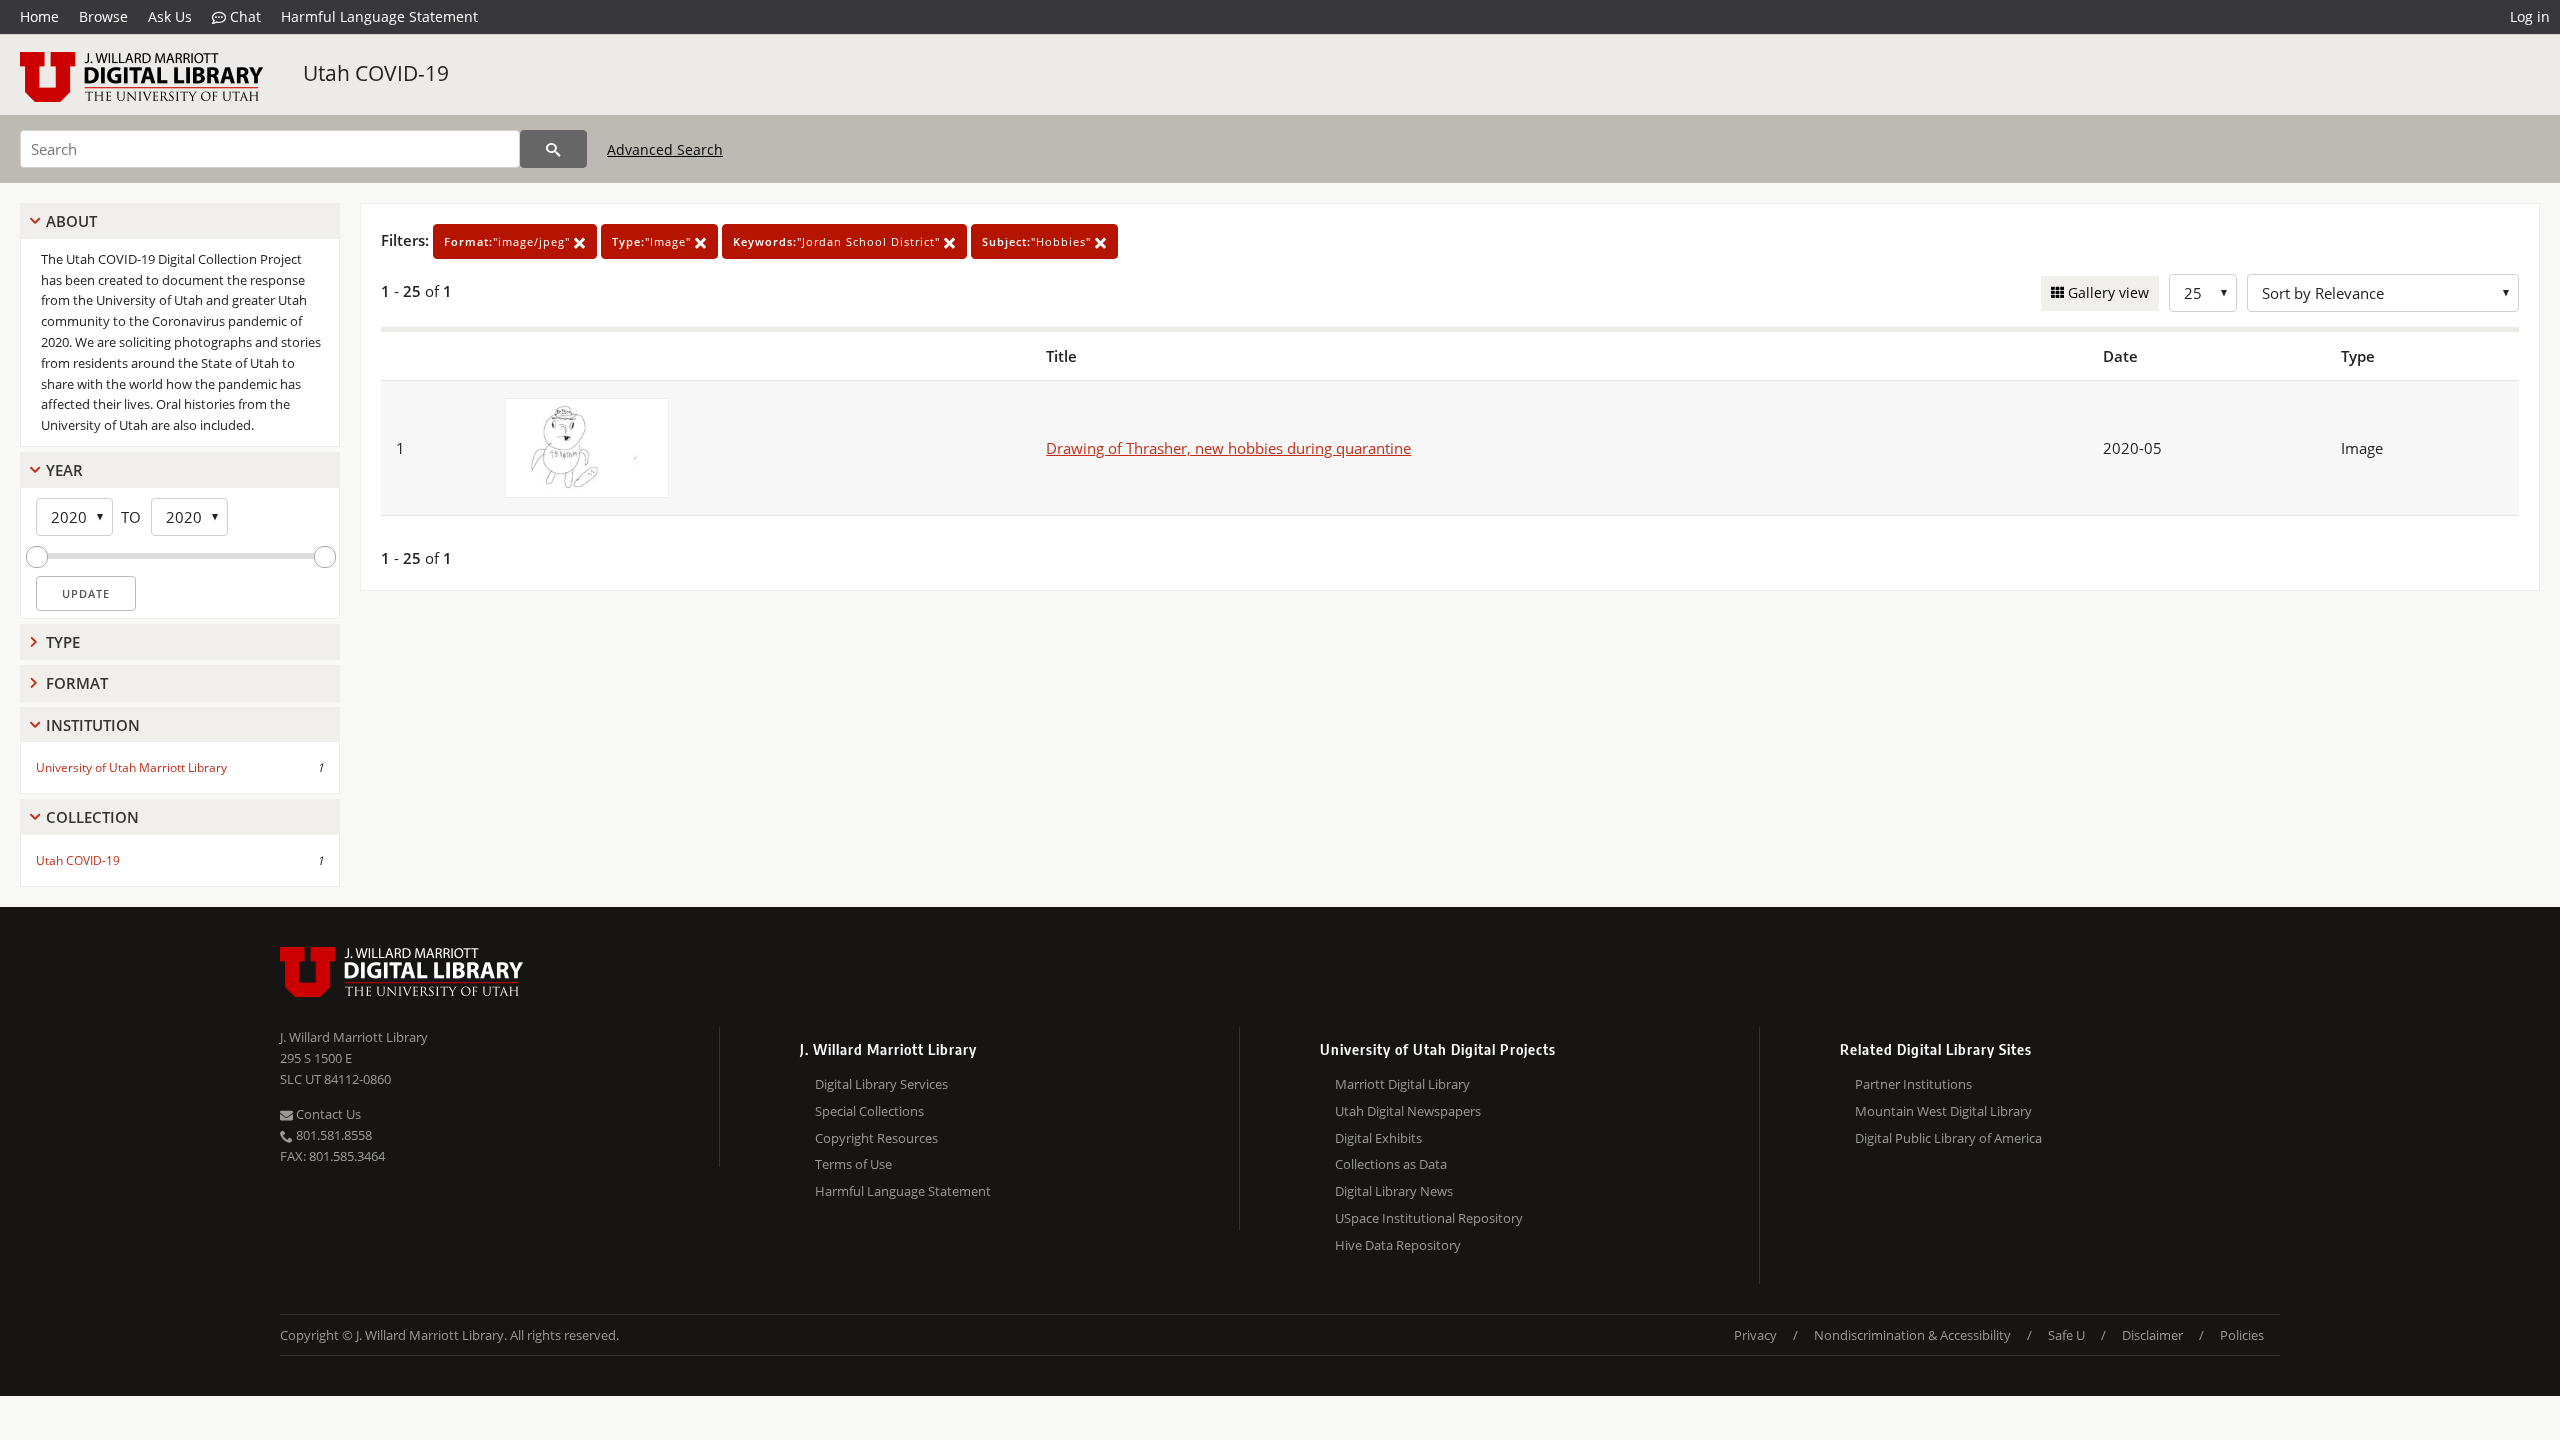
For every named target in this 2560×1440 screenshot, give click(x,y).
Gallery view (2106, 292)
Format (77, 683)
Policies (2242, 1335)
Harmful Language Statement (379, 16)
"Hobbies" (1038, 241)
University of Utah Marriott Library (131, 767)
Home (39, 16)
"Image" (653, 241)
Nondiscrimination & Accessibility (1912, 1335)
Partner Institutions (1913, 1084)
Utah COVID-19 (376, 73)
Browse (103, 16)
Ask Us (170, 16)
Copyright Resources (876, 1138)
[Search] (553, 149)
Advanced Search (665, 149)
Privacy (1755, 1335)
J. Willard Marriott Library (354, 1037)
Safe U (2066, 1335)
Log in (2530, 16)
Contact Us (327, 1114)
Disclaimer (2152, 1335)
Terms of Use (853, 1164)
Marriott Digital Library (1402, 1084)
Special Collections (869, 1111)
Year (64, 470)
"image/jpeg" (509, 241)
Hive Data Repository (1398, 1245)
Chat (243, 16)
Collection (92, 817)
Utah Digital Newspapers (1408, 1111)
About (71, 221)
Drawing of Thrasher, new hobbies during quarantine (1228, 448)
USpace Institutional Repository (1429, 1218)
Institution (93, 725)
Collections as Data (1391, 1164)
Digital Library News (1394, 1191)
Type (63, 642)
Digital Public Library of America (1948, 1138)
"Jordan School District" (838, 241)
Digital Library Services (881, 1084)
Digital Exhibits (1378, 1138)
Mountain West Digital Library (1943, 1111)
